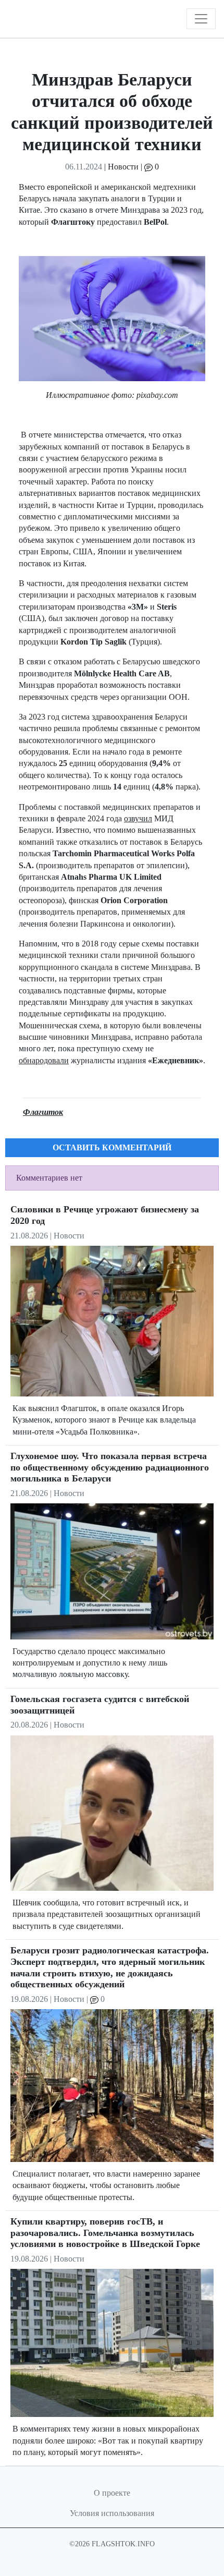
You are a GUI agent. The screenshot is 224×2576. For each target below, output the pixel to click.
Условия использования (112, 2513)
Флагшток (43, 1112)
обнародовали (44, 1060)
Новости (123, 167)
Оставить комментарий (112, 1147)
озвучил (138, 818)
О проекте (112, 2493)
